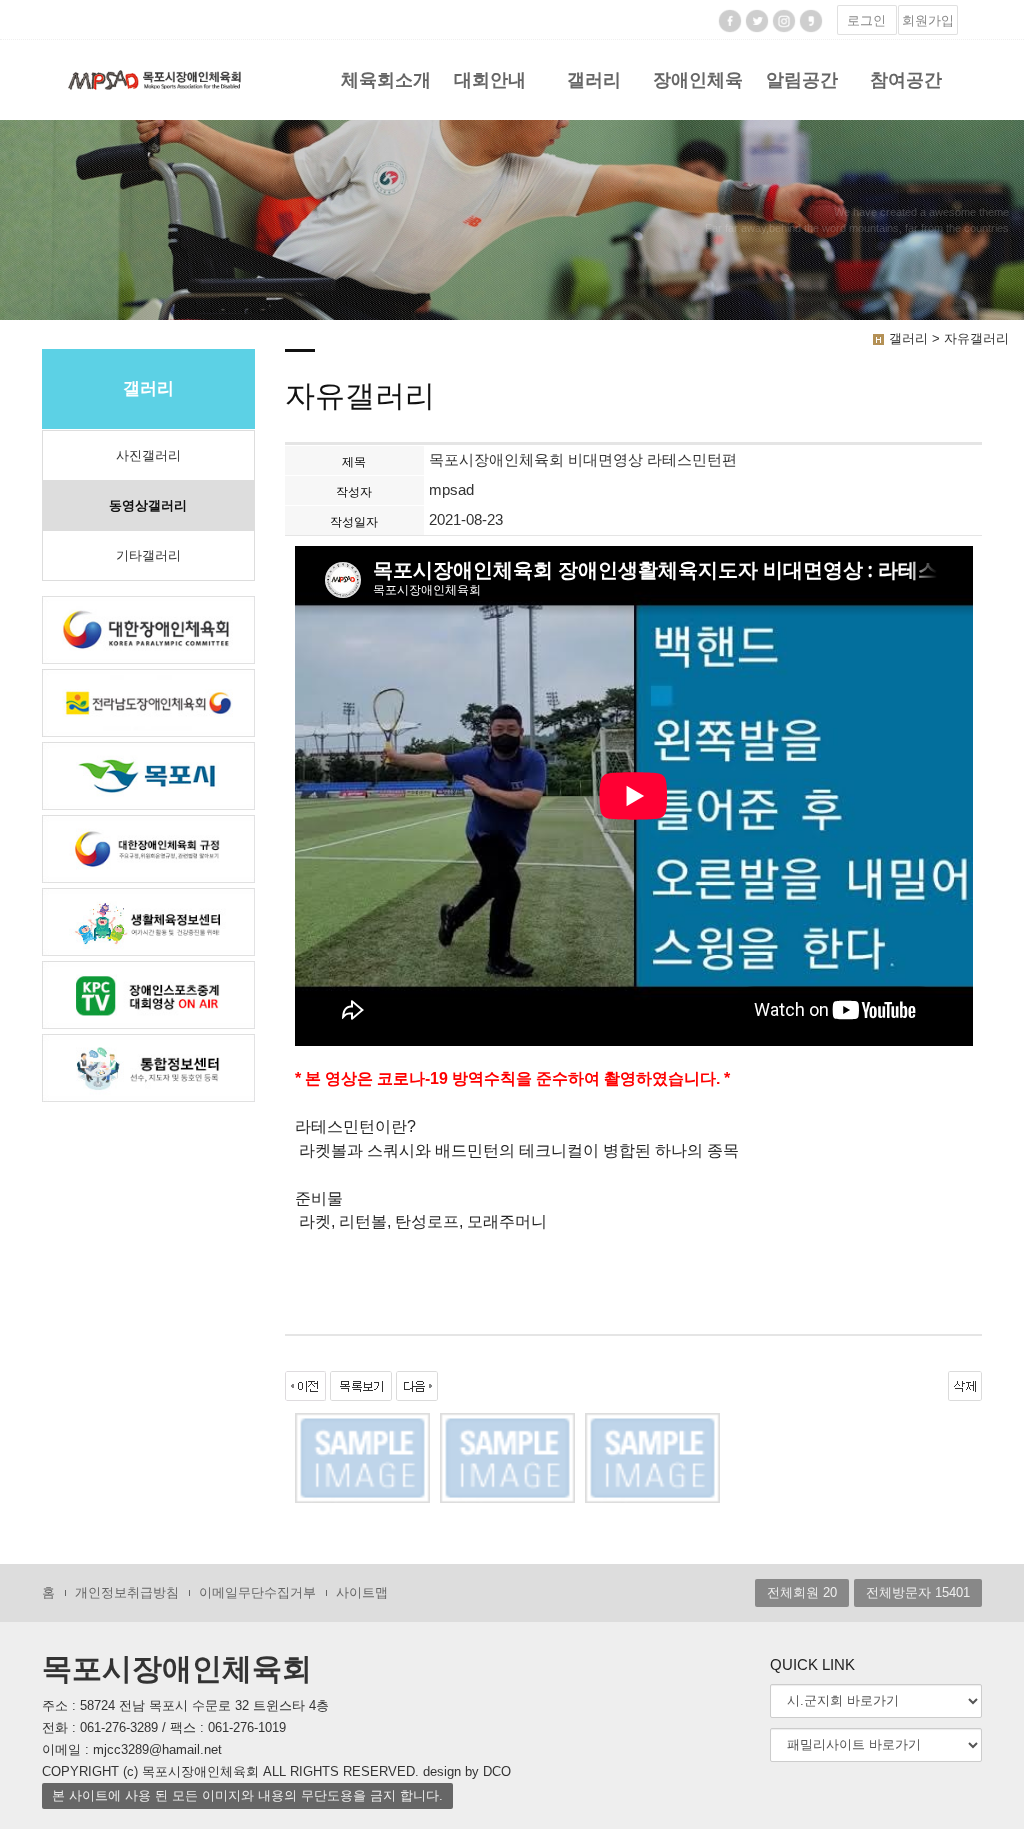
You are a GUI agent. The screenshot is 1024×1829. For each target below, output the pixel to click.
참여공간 (906, 80)
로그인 (866, 20)
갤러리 (594, 80)
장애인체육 (698, 80)
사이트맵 (362, 1592)
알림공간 (802, 80)
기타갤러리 (148, 555)
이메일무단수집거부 (257, 1592)
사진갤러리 (148, 455)
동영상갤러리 (148, 505)
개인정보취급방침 (127, 1592)
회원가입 (928, 20)
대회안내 (490, 80)
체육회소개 (386, 80)
